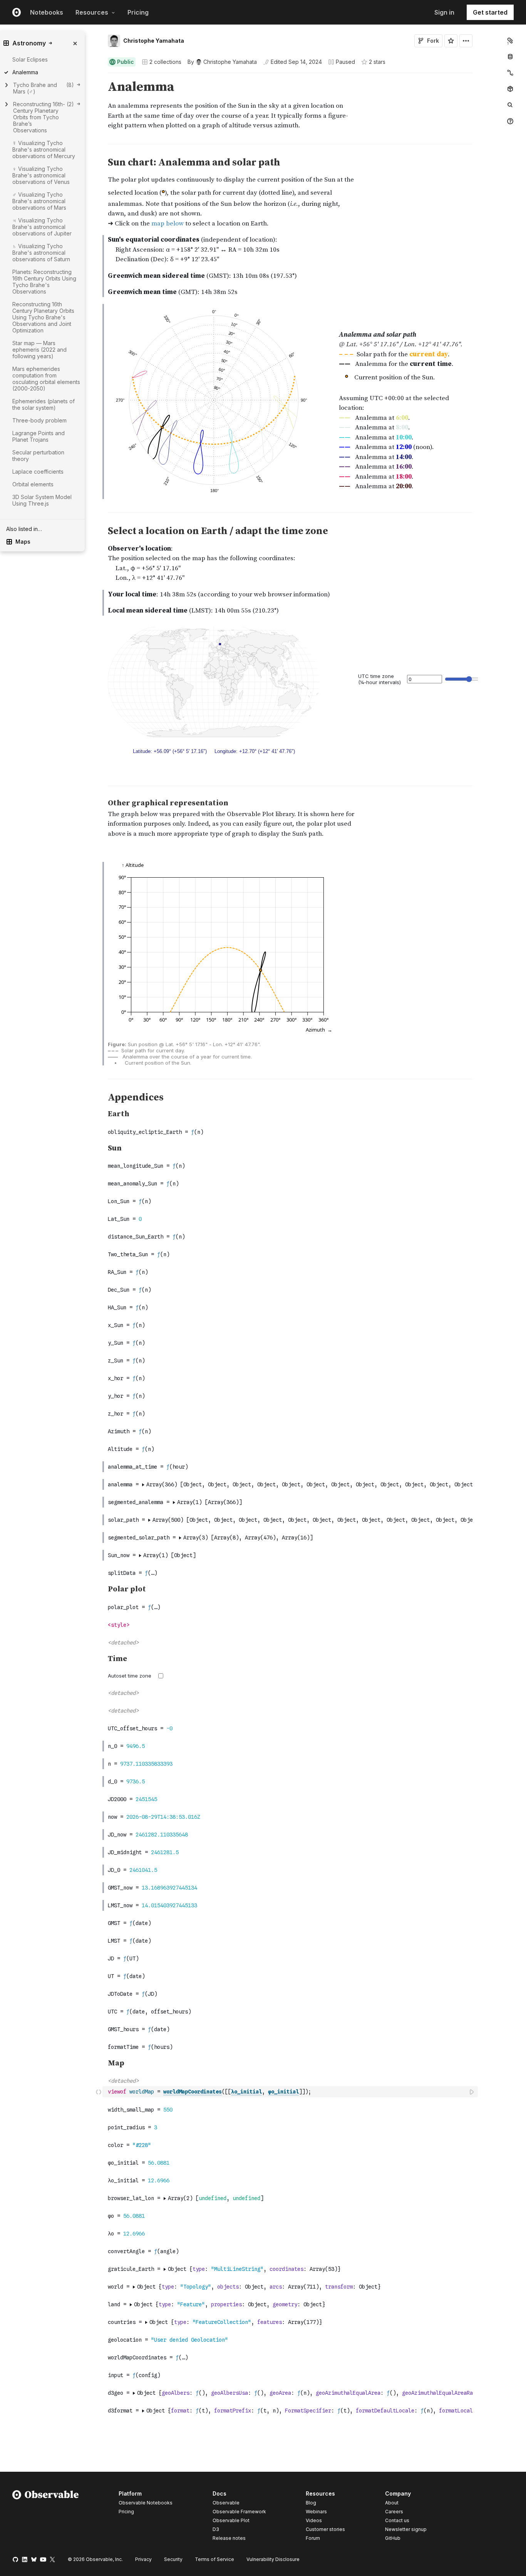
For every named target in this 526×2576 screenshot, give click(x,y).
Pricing (138, 12)
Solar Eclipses (30, 59)
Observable (226, 2503)
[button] (99, 76)
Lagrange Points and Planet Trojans (39, 436)
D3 (216, 2529)
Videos (314, 2520)
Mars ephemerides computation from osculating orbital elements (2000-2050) (46, 379)
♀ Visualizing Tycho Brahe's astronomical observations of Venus (41, 175)
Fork (433, 41)
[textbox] (291, 2092)
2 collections (165, 62)
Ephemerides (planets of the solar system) (44, 404)
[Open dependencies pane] (510, 89)
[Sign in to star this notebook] (451, 41)
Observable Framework (239, 2512)
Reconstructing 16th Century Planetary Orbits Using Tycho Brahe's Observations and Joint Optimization (43, 317)
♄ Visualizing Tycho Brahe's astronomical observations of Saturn (41, 253)
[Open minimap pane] (510, 73)
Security (173, 2559)
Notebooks (47, 12)
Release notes (229, 2538)
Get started (490, 12)
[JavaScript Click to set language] (99, 2092)
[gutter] (65, 563)
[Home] (46, 2517)
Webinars (316, 2512)
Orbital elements (33, 484)
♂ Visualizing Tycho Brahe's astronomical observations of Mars (39, 201)
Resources (92, 12)
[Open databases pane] (510, 57)
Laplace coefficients (38, 472)
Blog (311, 2503)
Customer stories (325, 2529)
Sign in (444, 12)
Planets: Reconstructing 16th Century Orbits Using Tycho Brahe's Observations (44, 282)
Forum (313, 2538)
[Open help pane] (510, 121)
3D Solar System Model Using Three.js (42, 500)
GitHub (393, 2538)
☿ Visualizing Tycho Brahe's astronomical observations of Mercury (44, 149)
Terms (214, 2559)
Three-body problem (39, 420)
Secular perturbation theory (38, 456)
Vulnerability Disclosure (273, 2559)
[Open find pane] (510, 105)
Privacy (143, 2559)
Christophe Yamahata (154, 41)
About (392, 2503)
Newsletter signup (406, 2529)
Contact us (397, 2521)
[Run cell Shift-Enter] (472, 2092)
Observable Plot (231, 2520)
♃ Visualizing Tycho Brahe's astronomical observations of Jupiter (42, 227)
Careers (394, 2512)
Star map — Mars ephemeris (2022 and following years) (39, 350)
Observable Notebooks (146, 2503)
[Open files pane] (510, 40)
